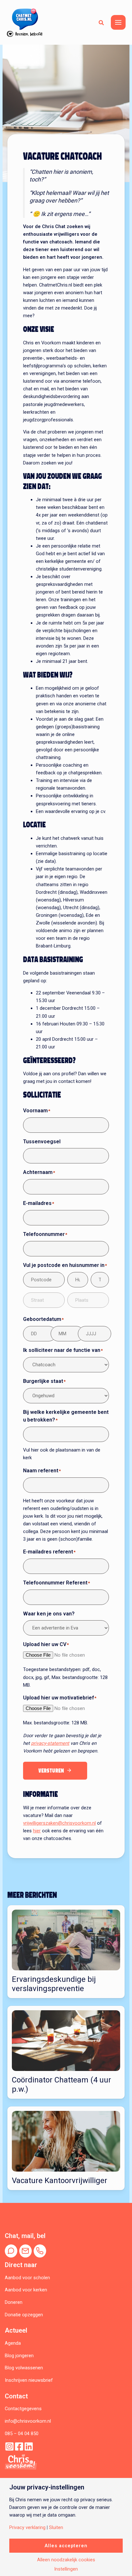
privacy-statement (50, 1743)
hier (37, 1831)
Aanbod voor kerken (26, 2290)
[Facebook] (19, 2446)
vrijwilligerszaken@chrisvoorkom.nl (59, 1823)
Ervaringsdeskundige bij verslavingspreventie (54, 1984)
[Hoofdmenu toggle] (118, 22)
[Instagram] (9, 2446)
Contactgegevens (23, 2409)
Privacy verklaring (27, 2528)
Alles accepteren (66, 2546)
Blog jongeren (19, 2356)
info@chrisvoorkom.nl (28, 2421)
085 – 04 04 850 (22, 2434)
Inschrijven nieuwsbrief (29, 2380)
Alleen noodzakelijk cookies (66, 2560)
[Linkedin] (29, 2446)
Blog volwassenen (24, 2368)
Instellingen (66, 2569)
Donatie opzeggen (24, 2315)
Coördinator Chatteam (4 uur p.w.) (62, 2085)
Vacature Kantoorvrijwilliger (60, 2181)
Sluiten (56, 2528)
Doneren (14, 2302)
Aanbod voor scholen (27, 2278)
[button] (102, 22)
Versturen (51, 1771)
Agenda (13, 2343)
